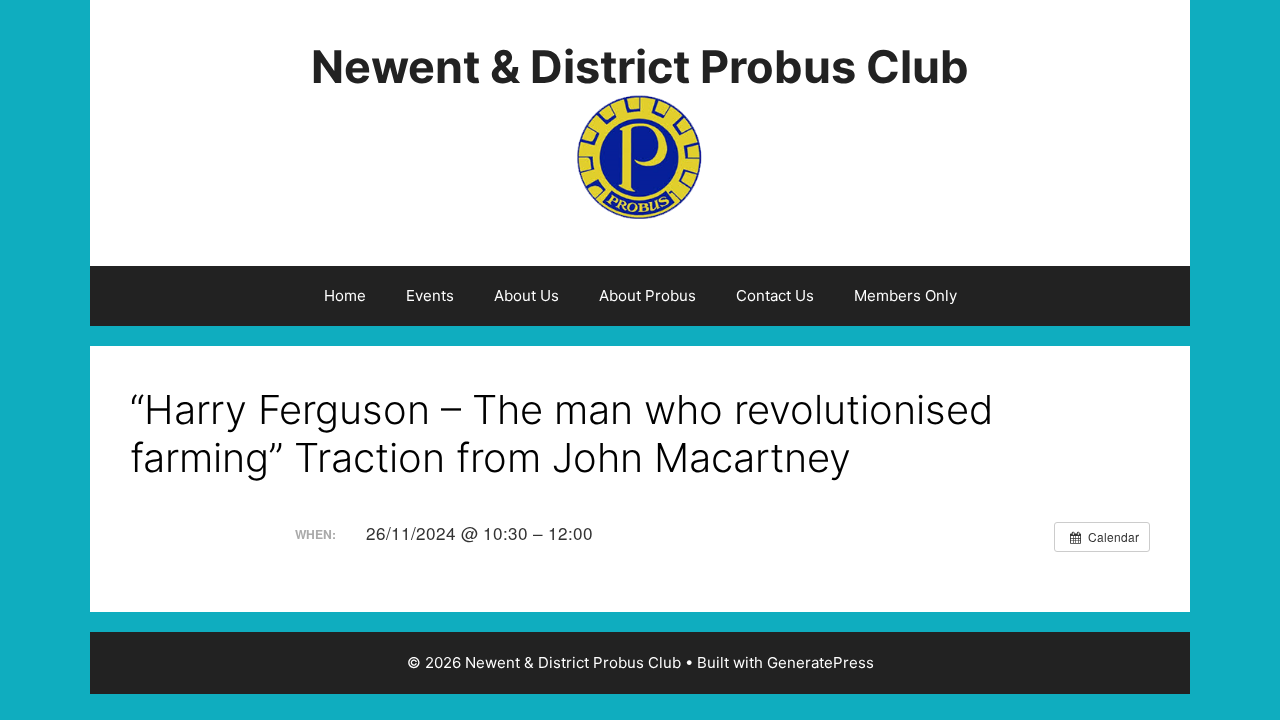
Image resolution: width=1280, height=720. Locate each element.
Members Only (905, 295)
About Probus (647, 295)
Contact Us (775, 295)
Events (430, 295)
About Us (526, 295)
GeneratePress (820, 662)
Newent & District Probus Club (640, 66)
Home (345, 295)
